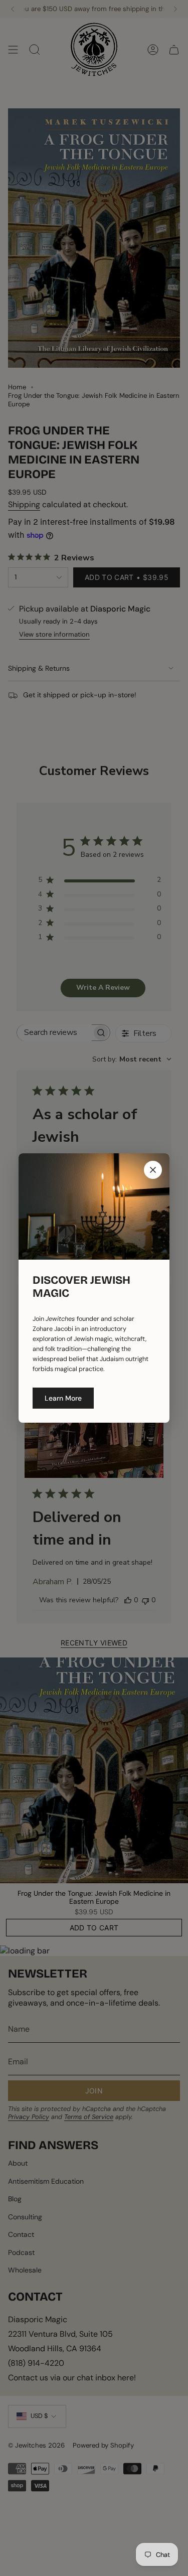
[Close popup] (153, 1170)
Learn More (63, 1398)
